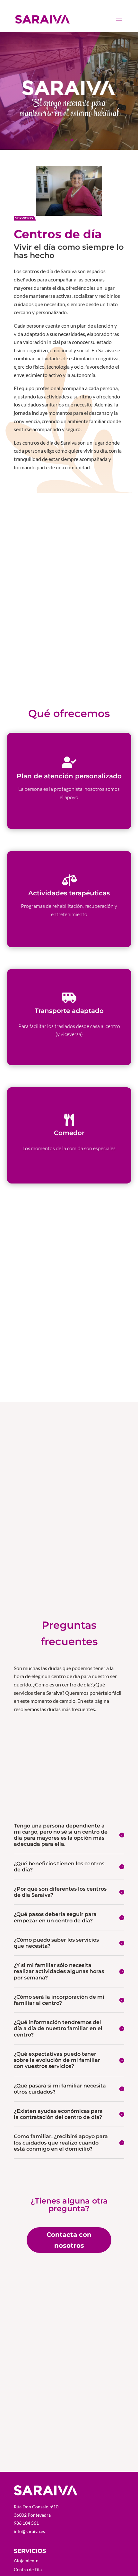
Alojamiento (26, 2560)
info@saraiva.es (29, 2531)
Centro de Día (28, 2569)
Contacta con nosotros (69, 2240)
